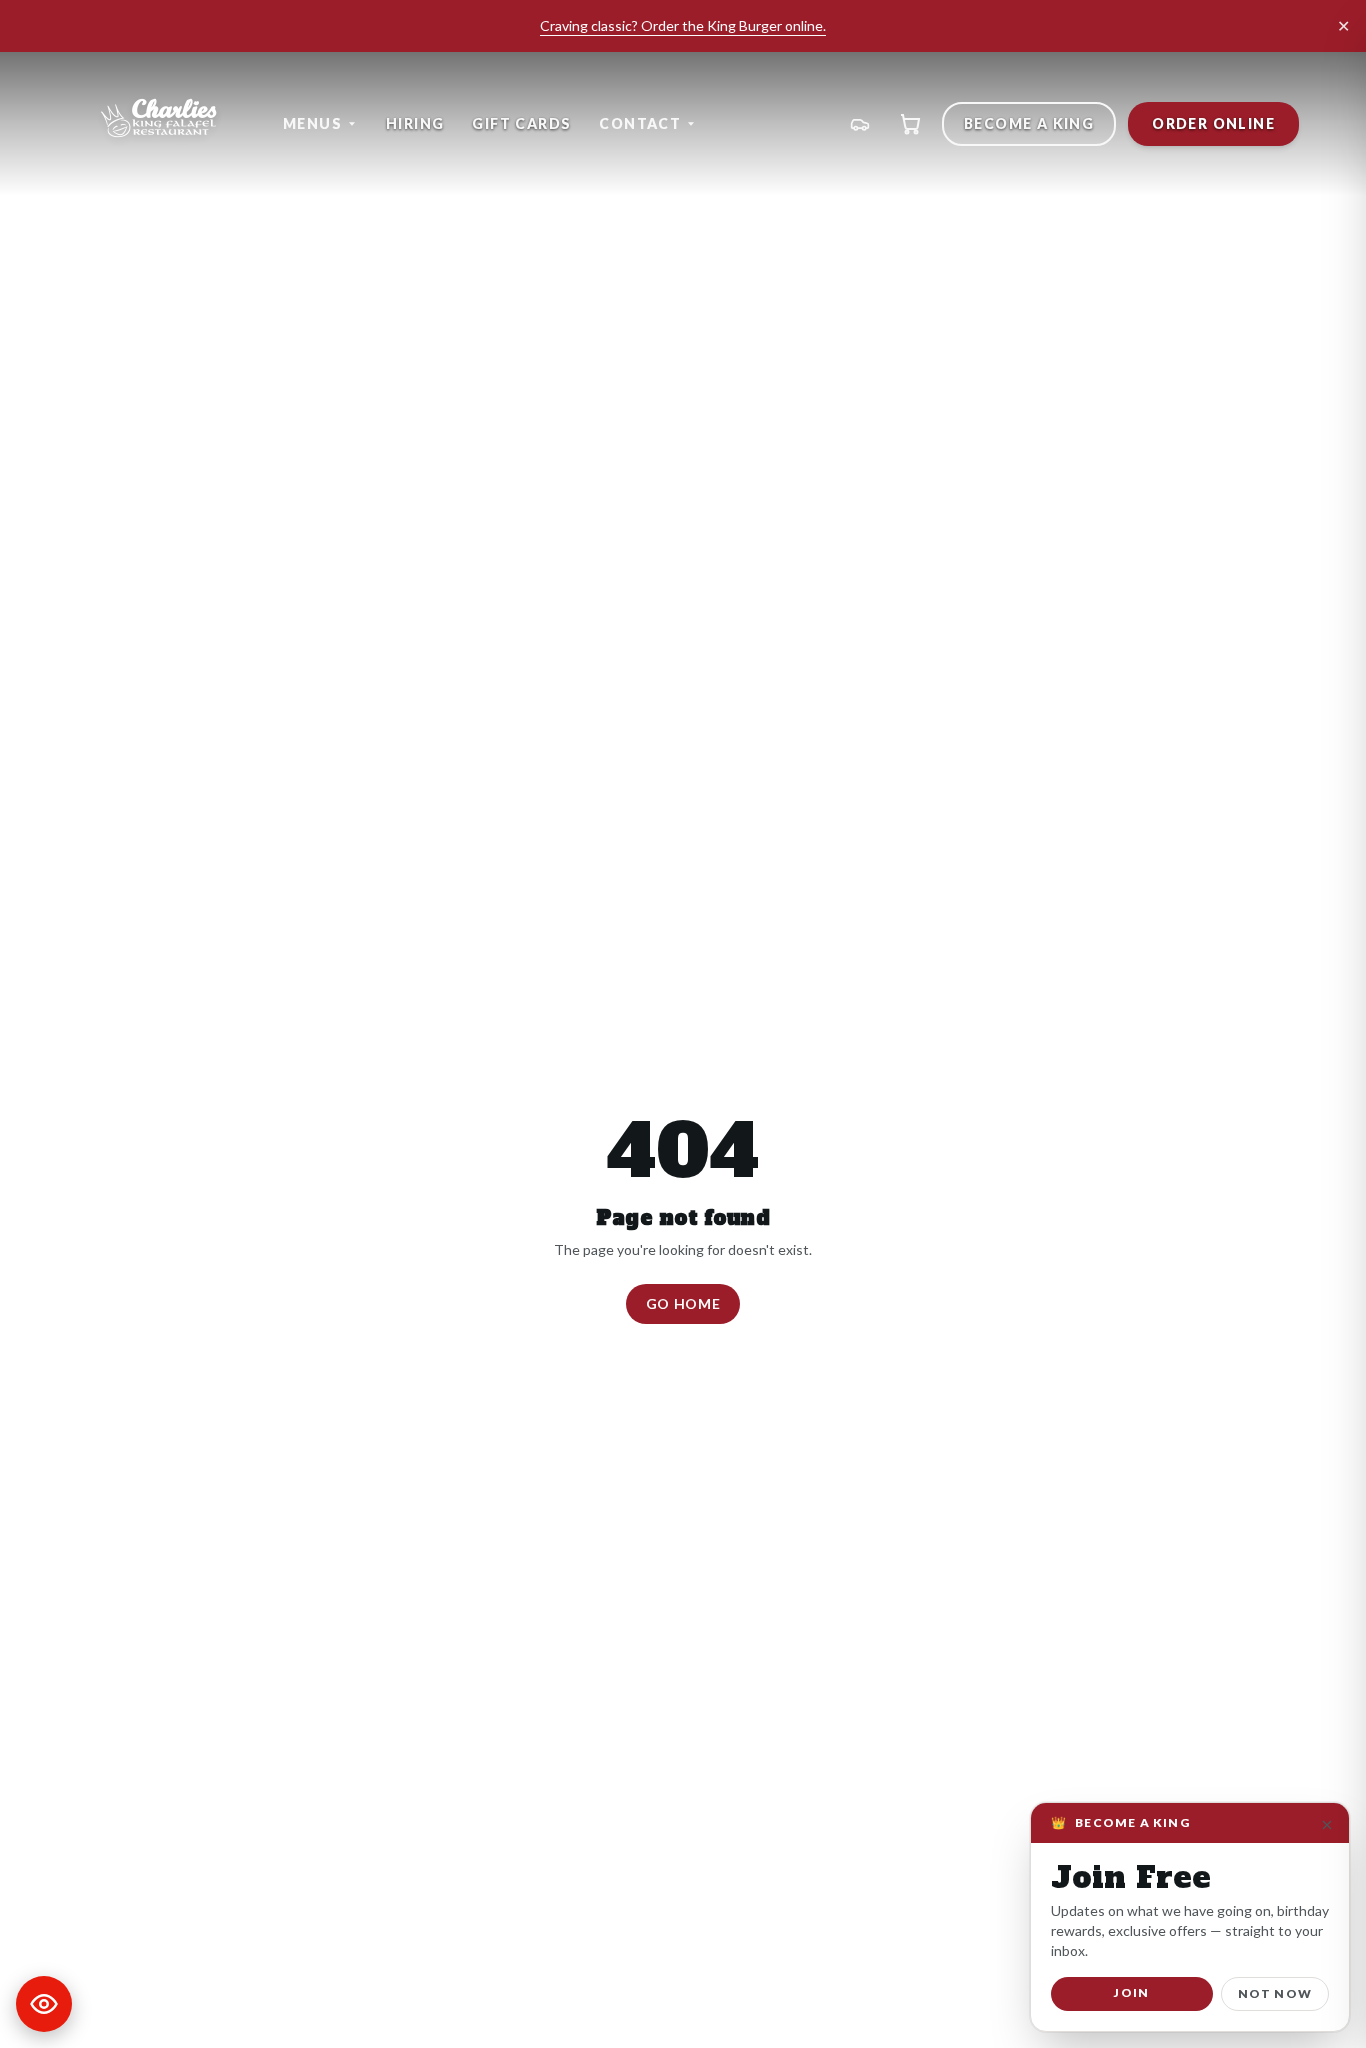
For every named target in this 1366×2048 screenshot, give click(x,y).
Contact (640, 123)
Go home (683, 1303)
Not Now (1275, 1993)
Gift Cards (521, 123)
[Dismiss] (1327, 1825)
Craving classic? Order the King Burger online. (683, 25)
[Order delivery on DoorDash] (860, 124)
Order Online (1213, 123)
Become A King (1029, 123)
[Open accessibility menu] (44, 2004)
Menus (312, 123)
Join (1131, 1992)
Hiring (415, 123)
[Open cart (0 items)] (910, 124)
